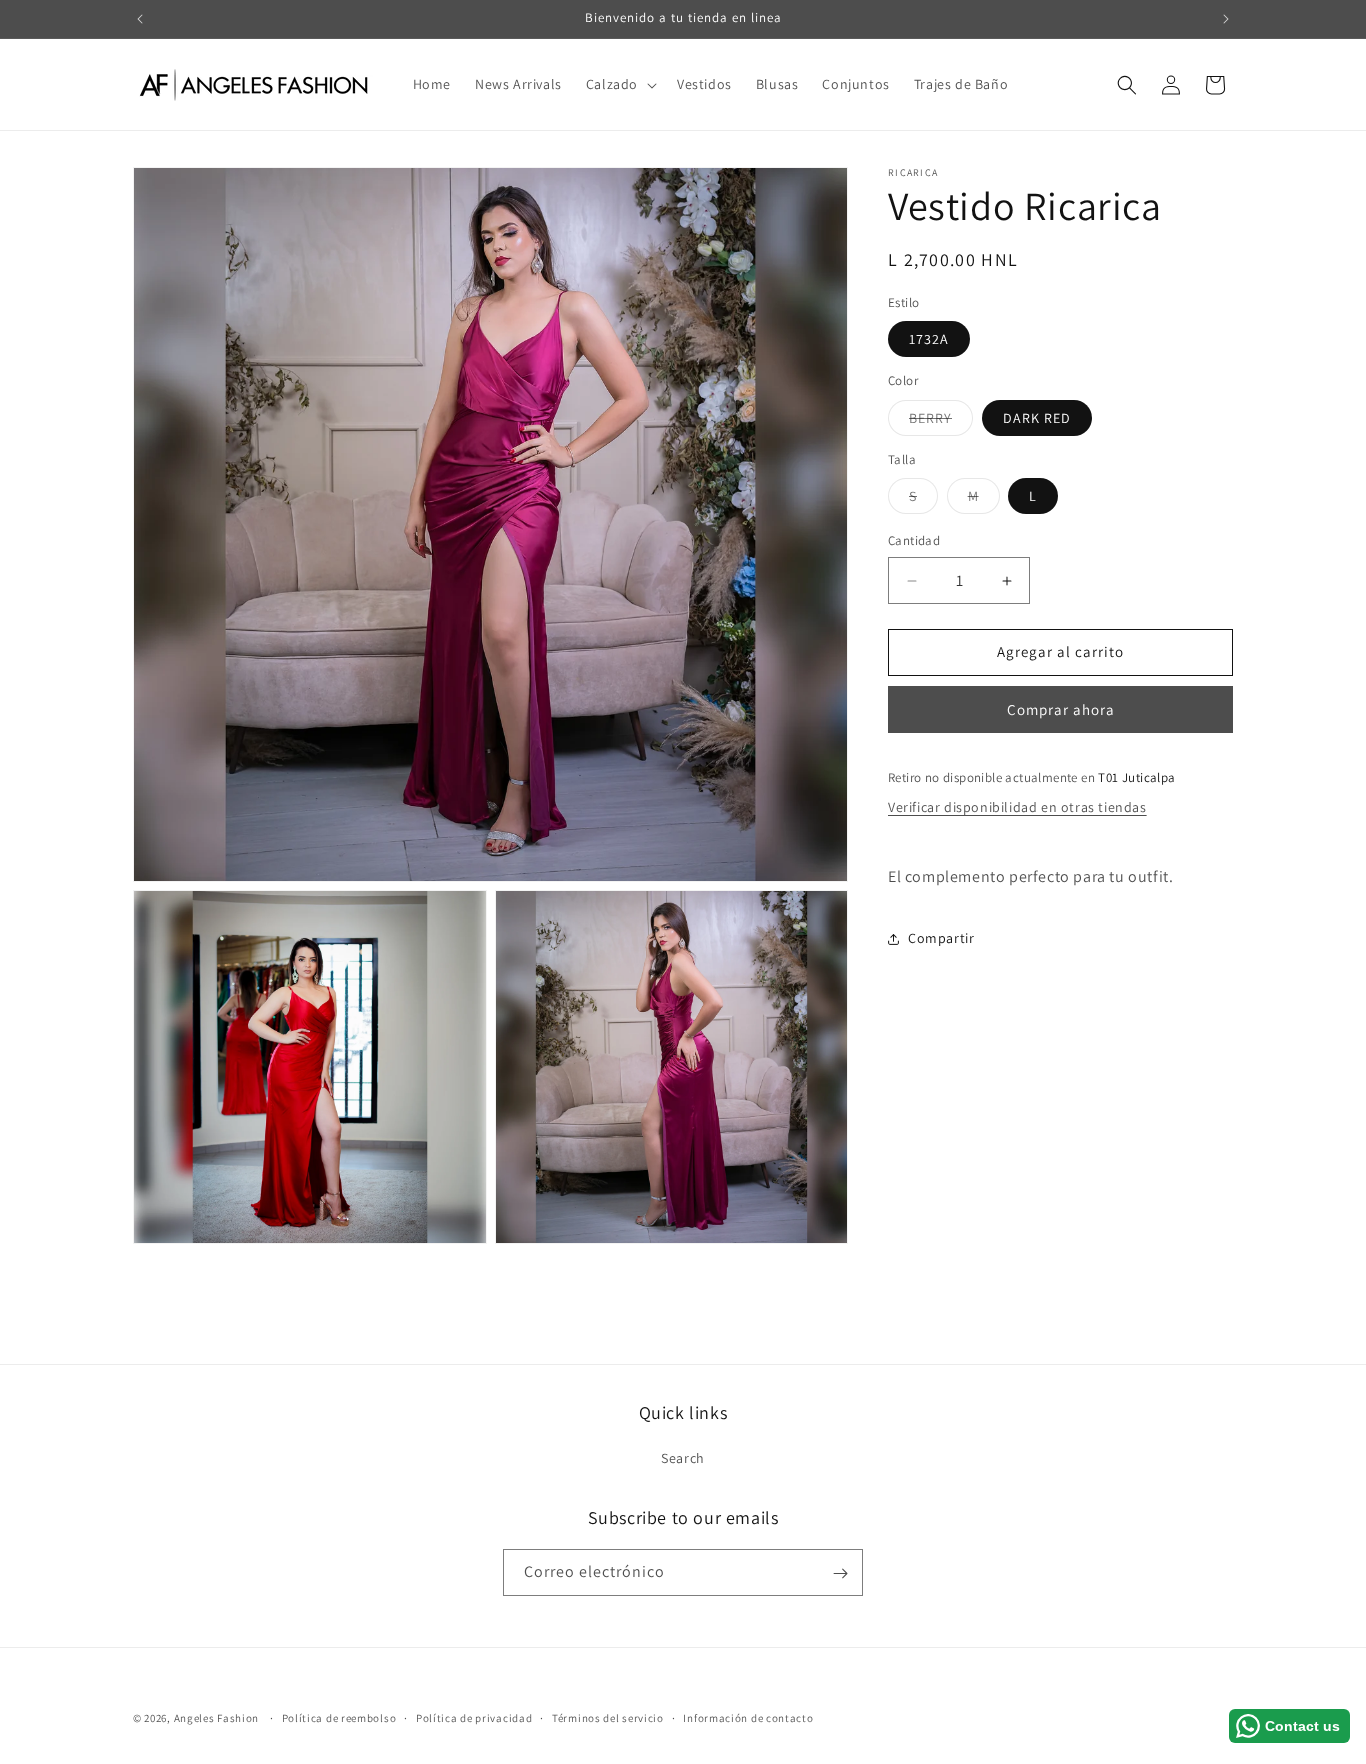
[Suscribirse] (840, 1573)
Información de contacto (748, 1717)
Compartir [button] (941, 938)
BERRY (941, 422)
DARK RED (1037, 418)
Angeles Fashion (217, 1718)
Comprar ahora (1061, 709)
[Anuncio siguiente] (1226, 19)
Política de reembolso (339, 1717)
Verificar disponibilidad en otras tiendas (1017, 808)
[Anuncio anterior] (140, 19)
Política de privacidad (474, 1717)
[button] (619, 84)
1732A (929, 340)
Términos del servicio (608, 1717)
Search (683, 1458)
